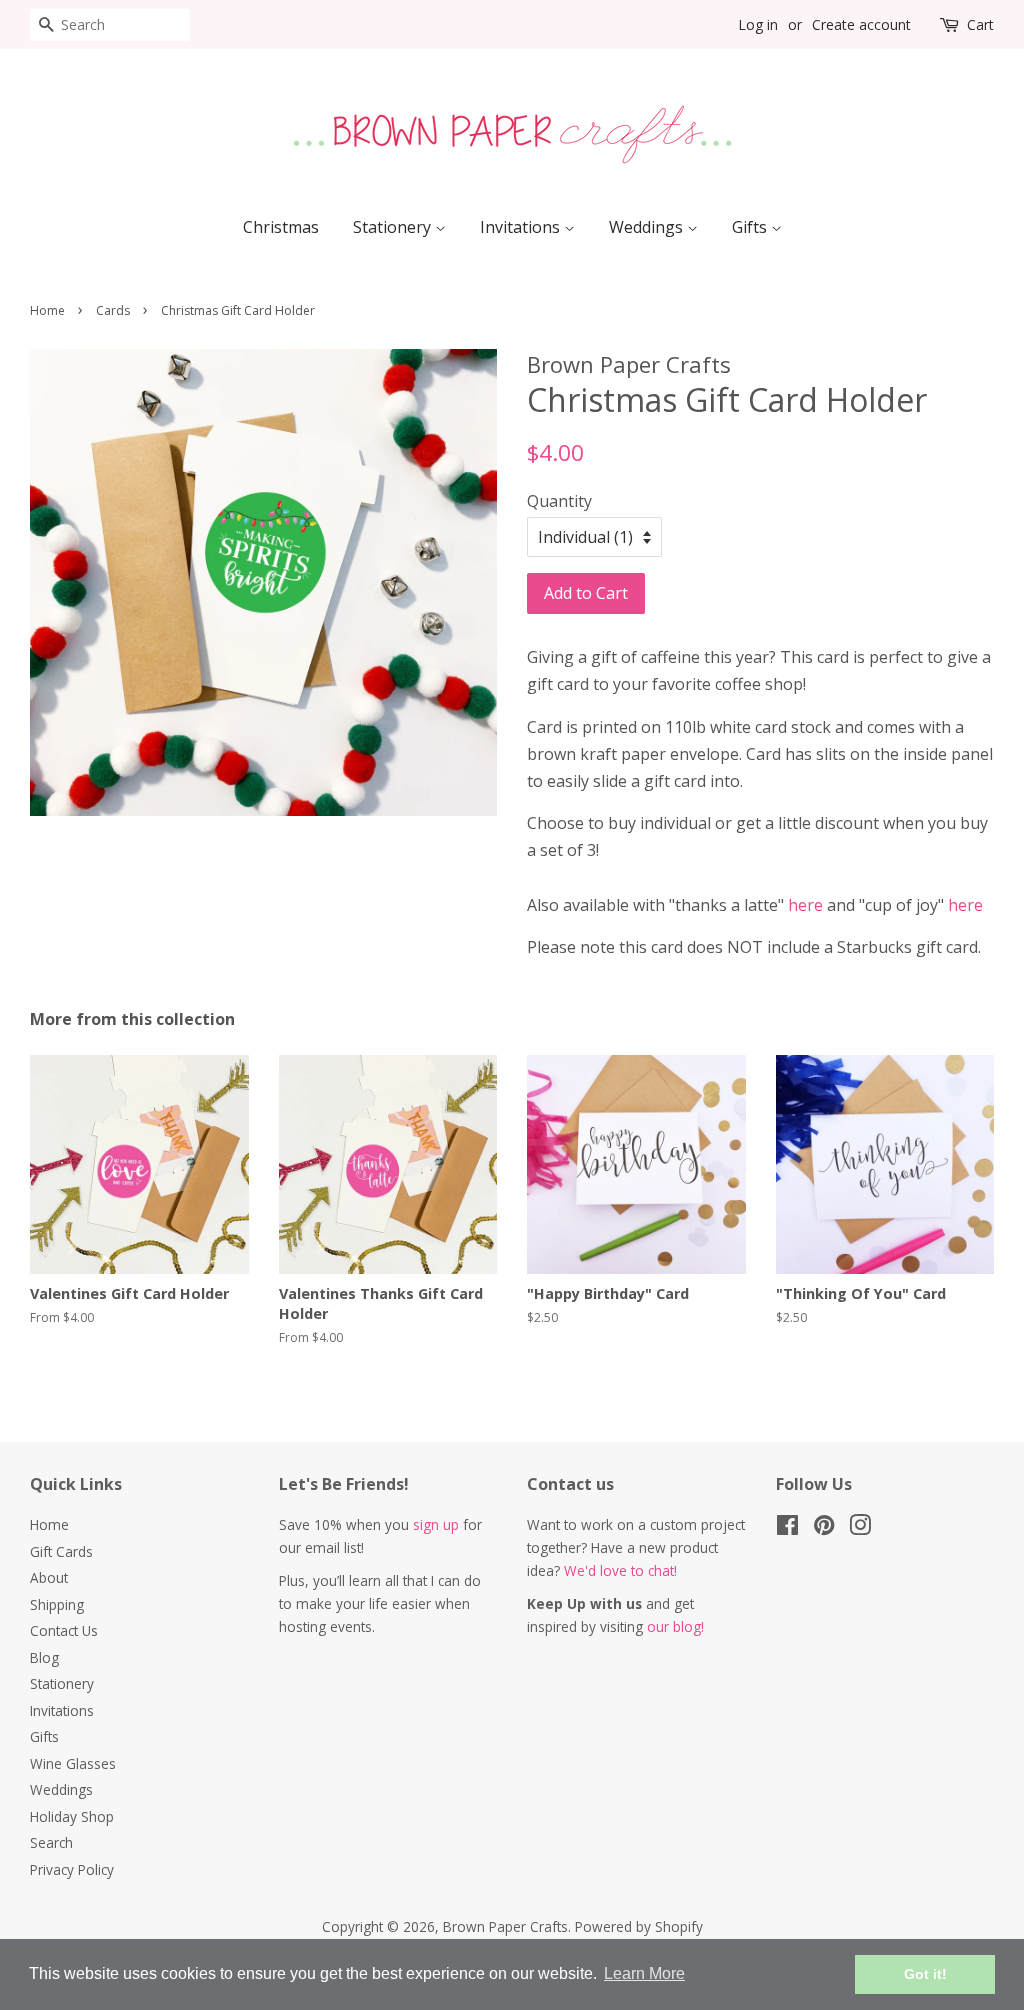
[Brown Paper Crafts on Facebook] (787, 1528)
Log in (758, 24)
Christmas (281, 227)
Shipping (57, 1604)
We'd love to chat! (620, 1570)
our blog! (675, 1626)
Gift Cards (61, 1551)
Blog (44, 1657)
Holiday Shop (72, 1816)
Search (51, 1842)
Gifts (751, 227)
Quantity (559, 501)
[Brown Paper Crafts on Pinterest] (824, 1528)
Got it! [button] (925, 1974)
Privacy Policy (72, 1869)
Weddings (648, 227)
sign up (436, 1524)
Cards (113, 310)
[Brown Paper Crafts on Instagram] (860, 1528)
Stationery (394, 227)
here (805, 905)
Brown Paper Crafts (505, 1926)
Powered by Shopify (639, 1926)
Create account (861, 24)
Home (47, 310)
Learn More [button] (644, 1973)
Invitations (522, 227)
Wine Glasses (73, 1763)
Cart (980, 24)
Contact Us (64, 1630)
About (49, 1577)
